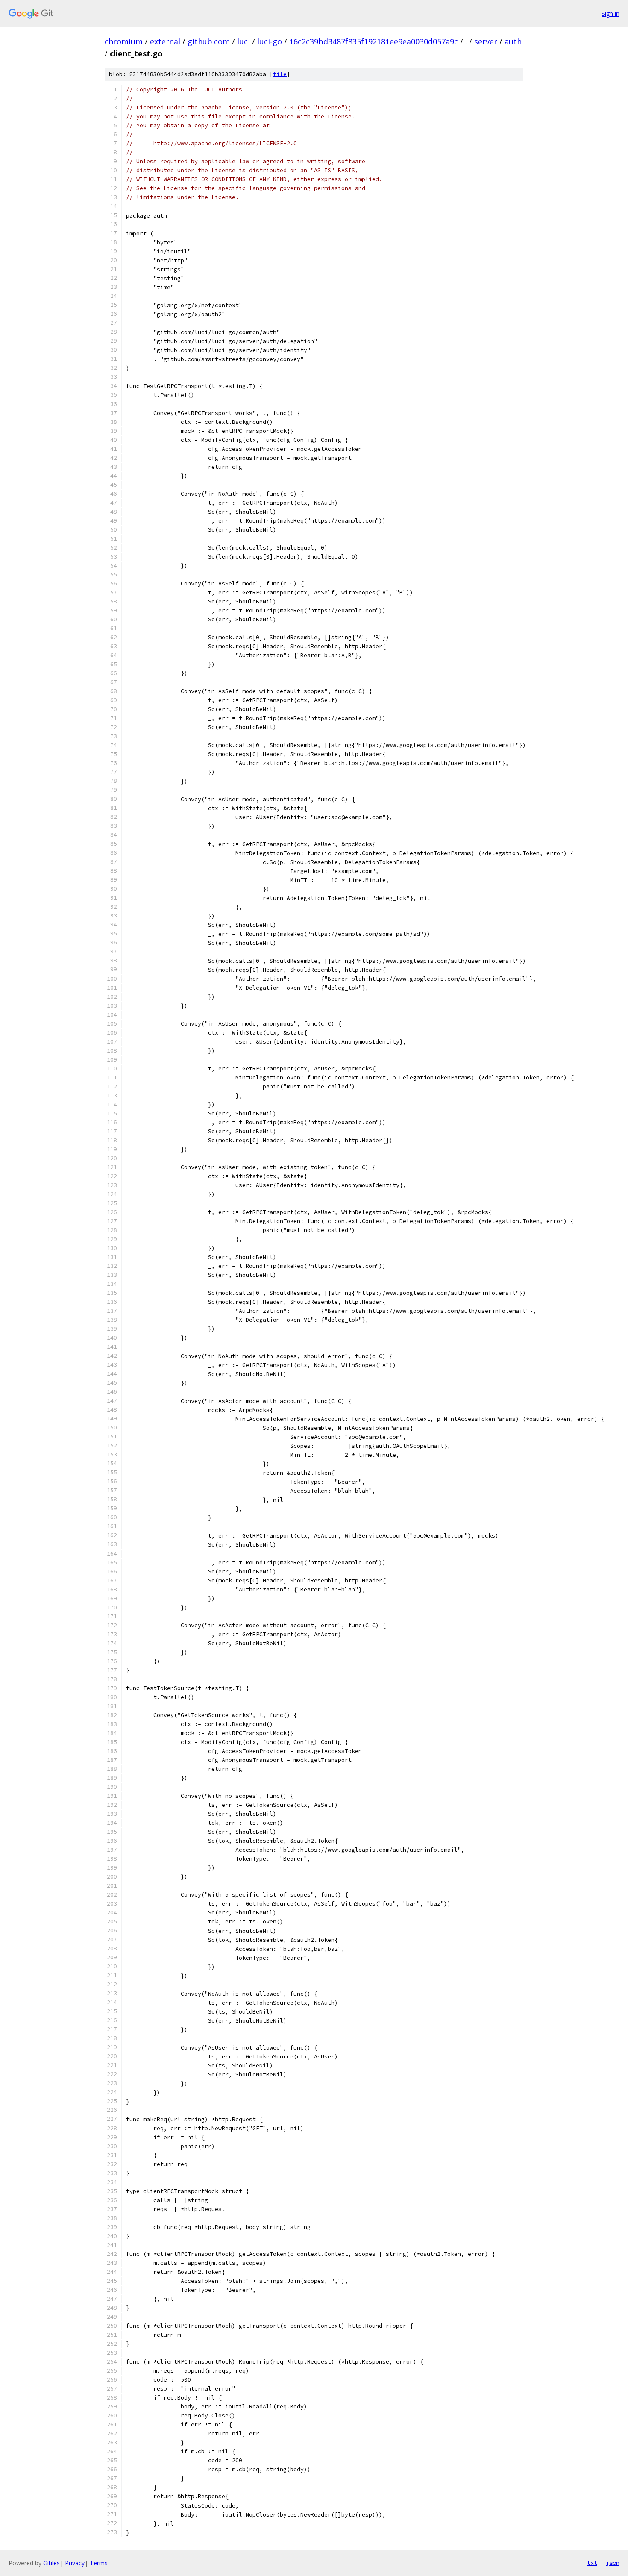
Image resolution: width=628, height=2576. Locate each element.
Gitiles (51, 2563)
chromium (124, 41)
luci (244, 41)
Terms (99, 2563)
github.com (209, 41)
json (613, 2563)
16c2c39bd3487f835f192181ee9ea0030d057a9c (374, 41)
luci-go (270, 41)
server (486, 41)
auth (513, 41)
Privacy (75, 2563)
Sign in (610, 13)
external (165, 41)
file (280, 74)
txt (592, 2563)
